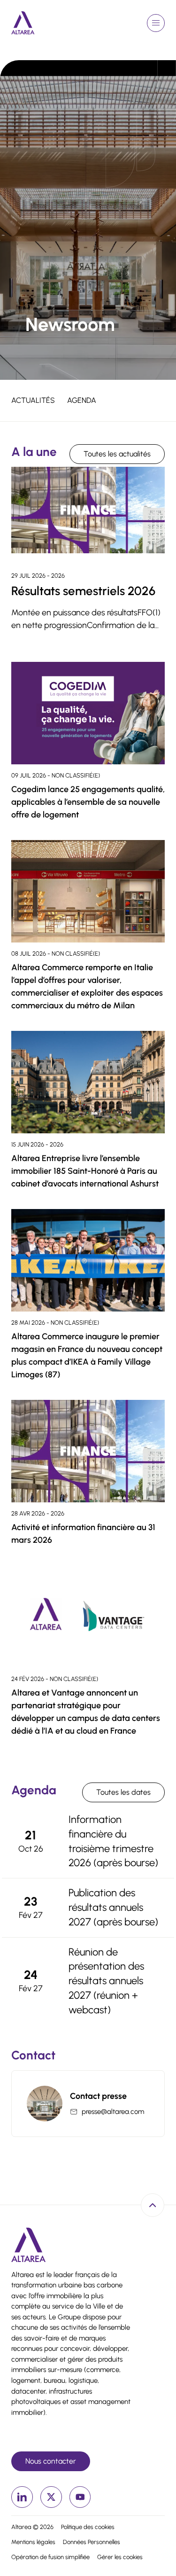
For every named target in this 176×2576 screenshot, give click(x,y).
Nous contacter (51, 2461)
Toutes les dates (123, 1792)
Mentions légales (33, 2542)
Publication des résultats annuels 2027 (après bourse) (113, 1907)
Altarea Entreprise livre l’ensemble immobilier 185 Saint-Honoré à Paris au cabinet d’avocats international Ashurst (85, 1171)
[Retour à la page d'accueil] (23, 23)
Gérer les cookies (120, 2557)
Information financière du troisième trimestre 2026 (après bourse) (113, 1841)
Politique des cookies (88, 2527)
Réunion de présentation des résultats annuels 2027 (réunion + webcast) (106, 1981)
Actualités (33, 400)
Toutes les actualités (117, 454)
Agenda (82, 400)
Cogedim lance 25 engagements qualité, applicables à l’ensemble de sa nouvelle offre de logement (88, 802)
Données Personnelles (92, 2542)
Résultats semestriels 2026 (83, 591)
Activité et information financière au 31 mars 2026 (83, 1534)
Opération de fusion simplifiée (50, 2557)
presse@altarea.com (113, 2112)
